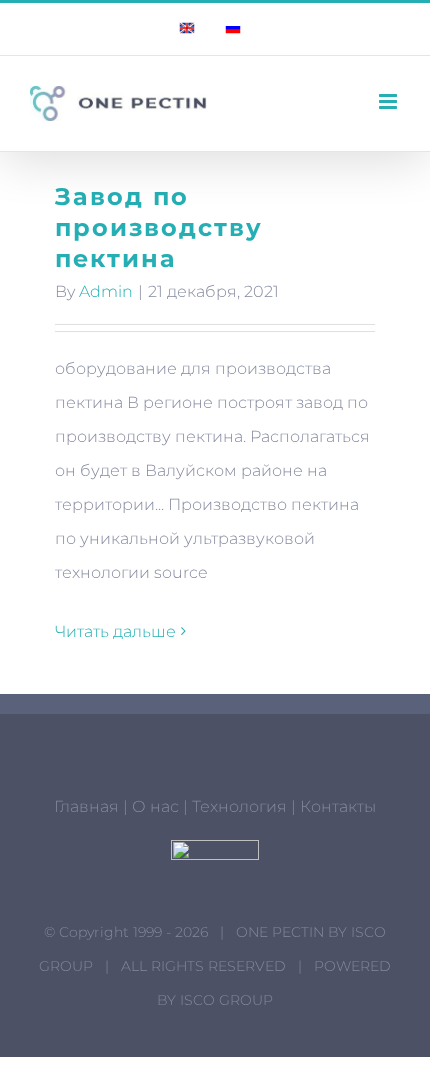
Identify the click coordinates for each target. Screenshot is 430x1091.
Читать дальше (115, 631)
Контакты (338, 806)
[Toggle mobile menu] (389, 101)
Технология (239, 806)
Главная (86, 806)
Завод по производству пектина (159, 227)
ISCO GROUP (226, 1000)
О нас (155, 806)
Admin (106, 291)
